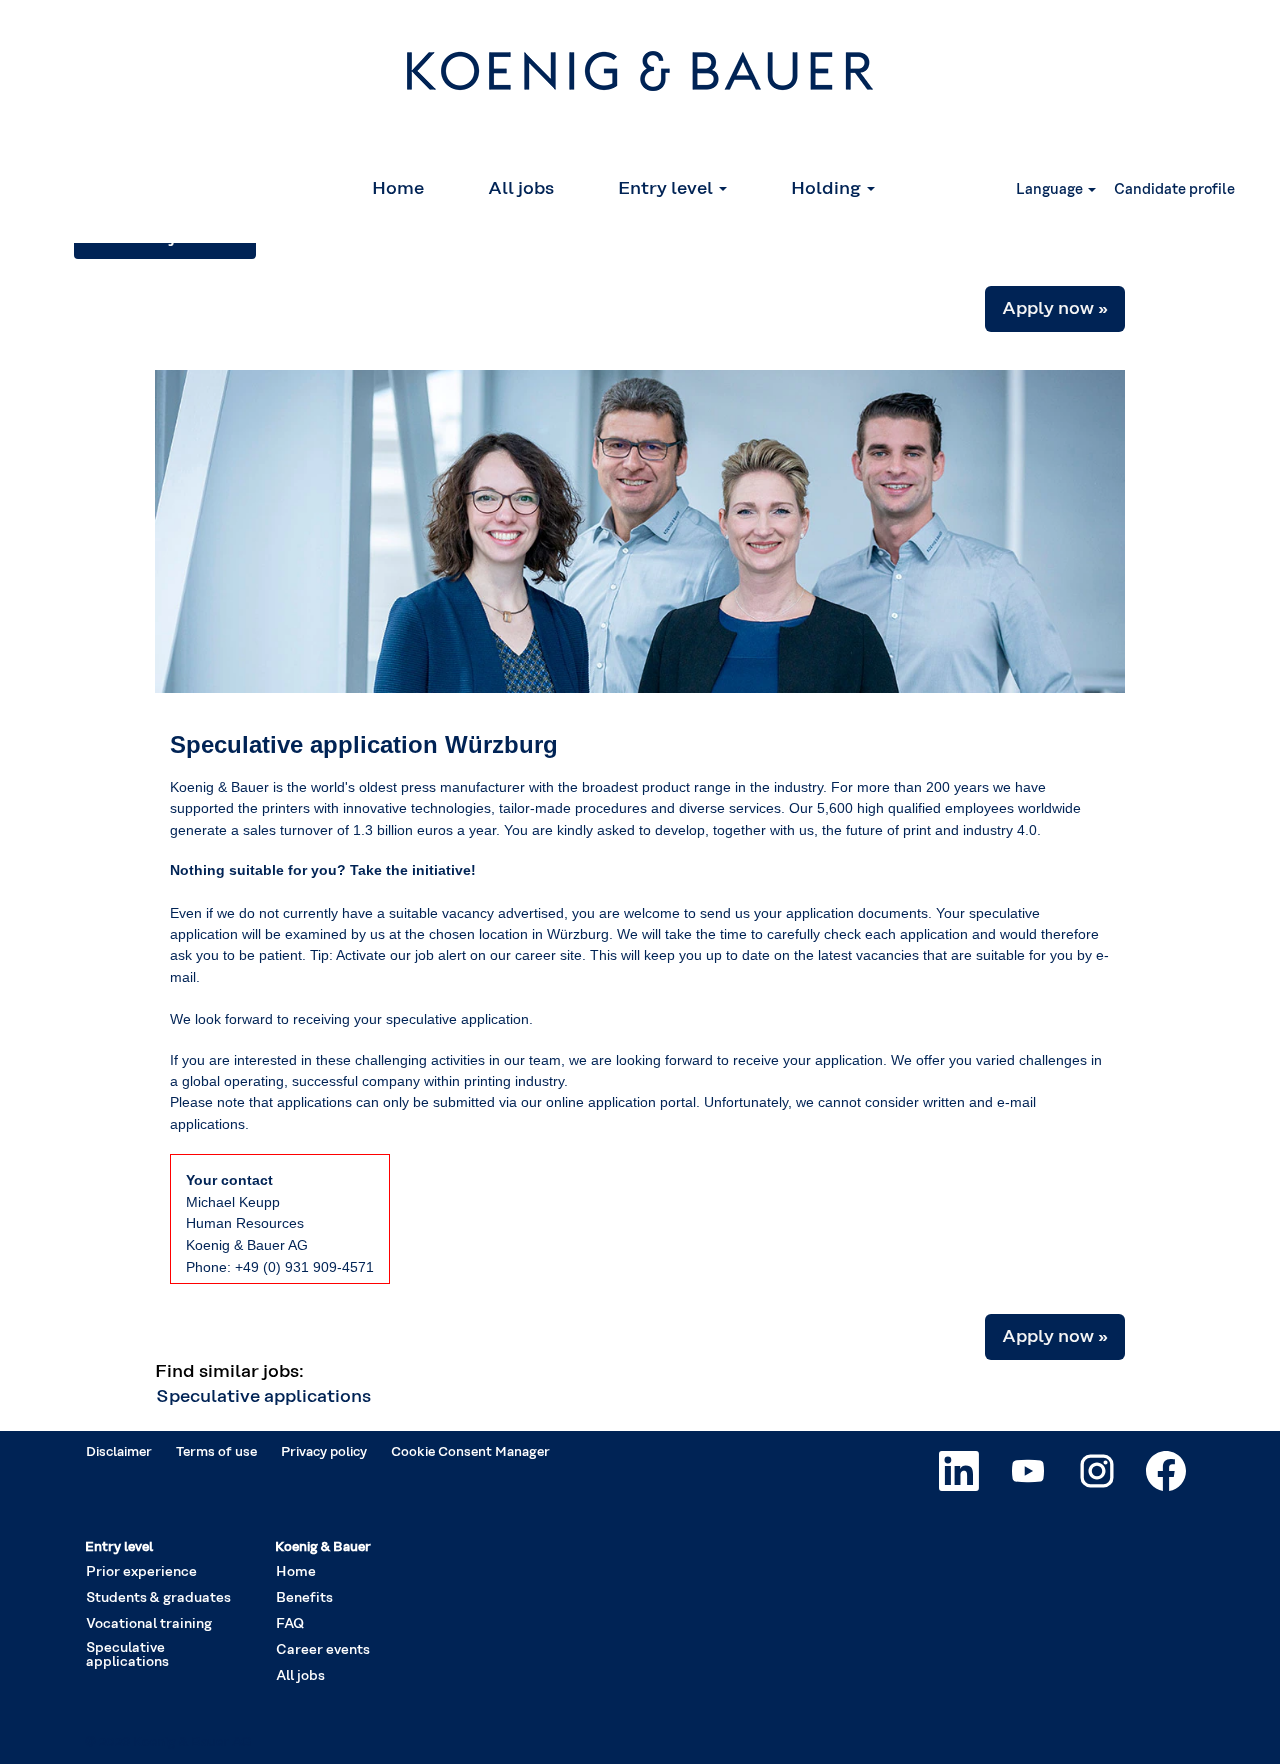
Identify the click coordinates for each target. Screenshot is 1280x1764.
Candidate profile (1174, 190)
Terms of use (216, 1452)
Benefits (304, 1598)
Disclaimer (119, 1452)
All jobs (521, 189)
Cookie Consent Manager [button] (470, 1452)
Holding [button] (828, 189)
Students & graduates (158, 1598)
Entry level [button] (667, 189)
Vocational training (149, 1624)
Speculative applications (263, 1397)
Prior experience (141, 1572)
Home (398, 189)
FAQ (290, 1624)
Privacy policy (324, 1452)
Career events (323, 1650)
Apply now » (1055, 309)
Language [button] (1051, 190)
